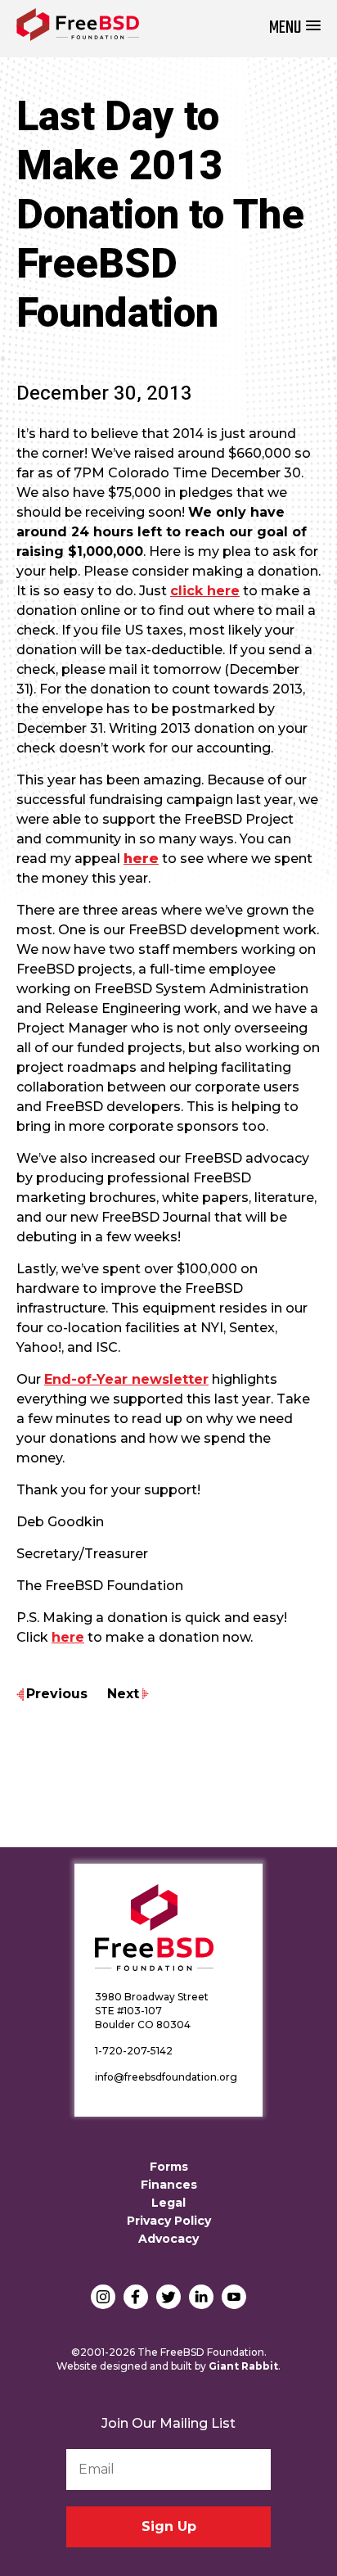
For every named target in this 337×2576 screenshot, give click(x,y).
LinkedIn (201, 2297)
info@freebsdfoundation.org (166, 2077)
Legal (168, 2203)
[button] (295, 28)
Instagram (103, 2297)
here (68, 1637)
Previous (57, 1694)
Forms (169, 2167)
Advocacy (168, 2239)
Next (123, 1694)
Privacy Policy (169, 2221)
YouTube (234, 2297)
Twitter (168, 2297)
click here (205, 591)
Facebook (136, 2297)
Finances (169, 2185)
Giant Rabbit (243, 2366)
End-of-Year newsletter (126, 1379)
